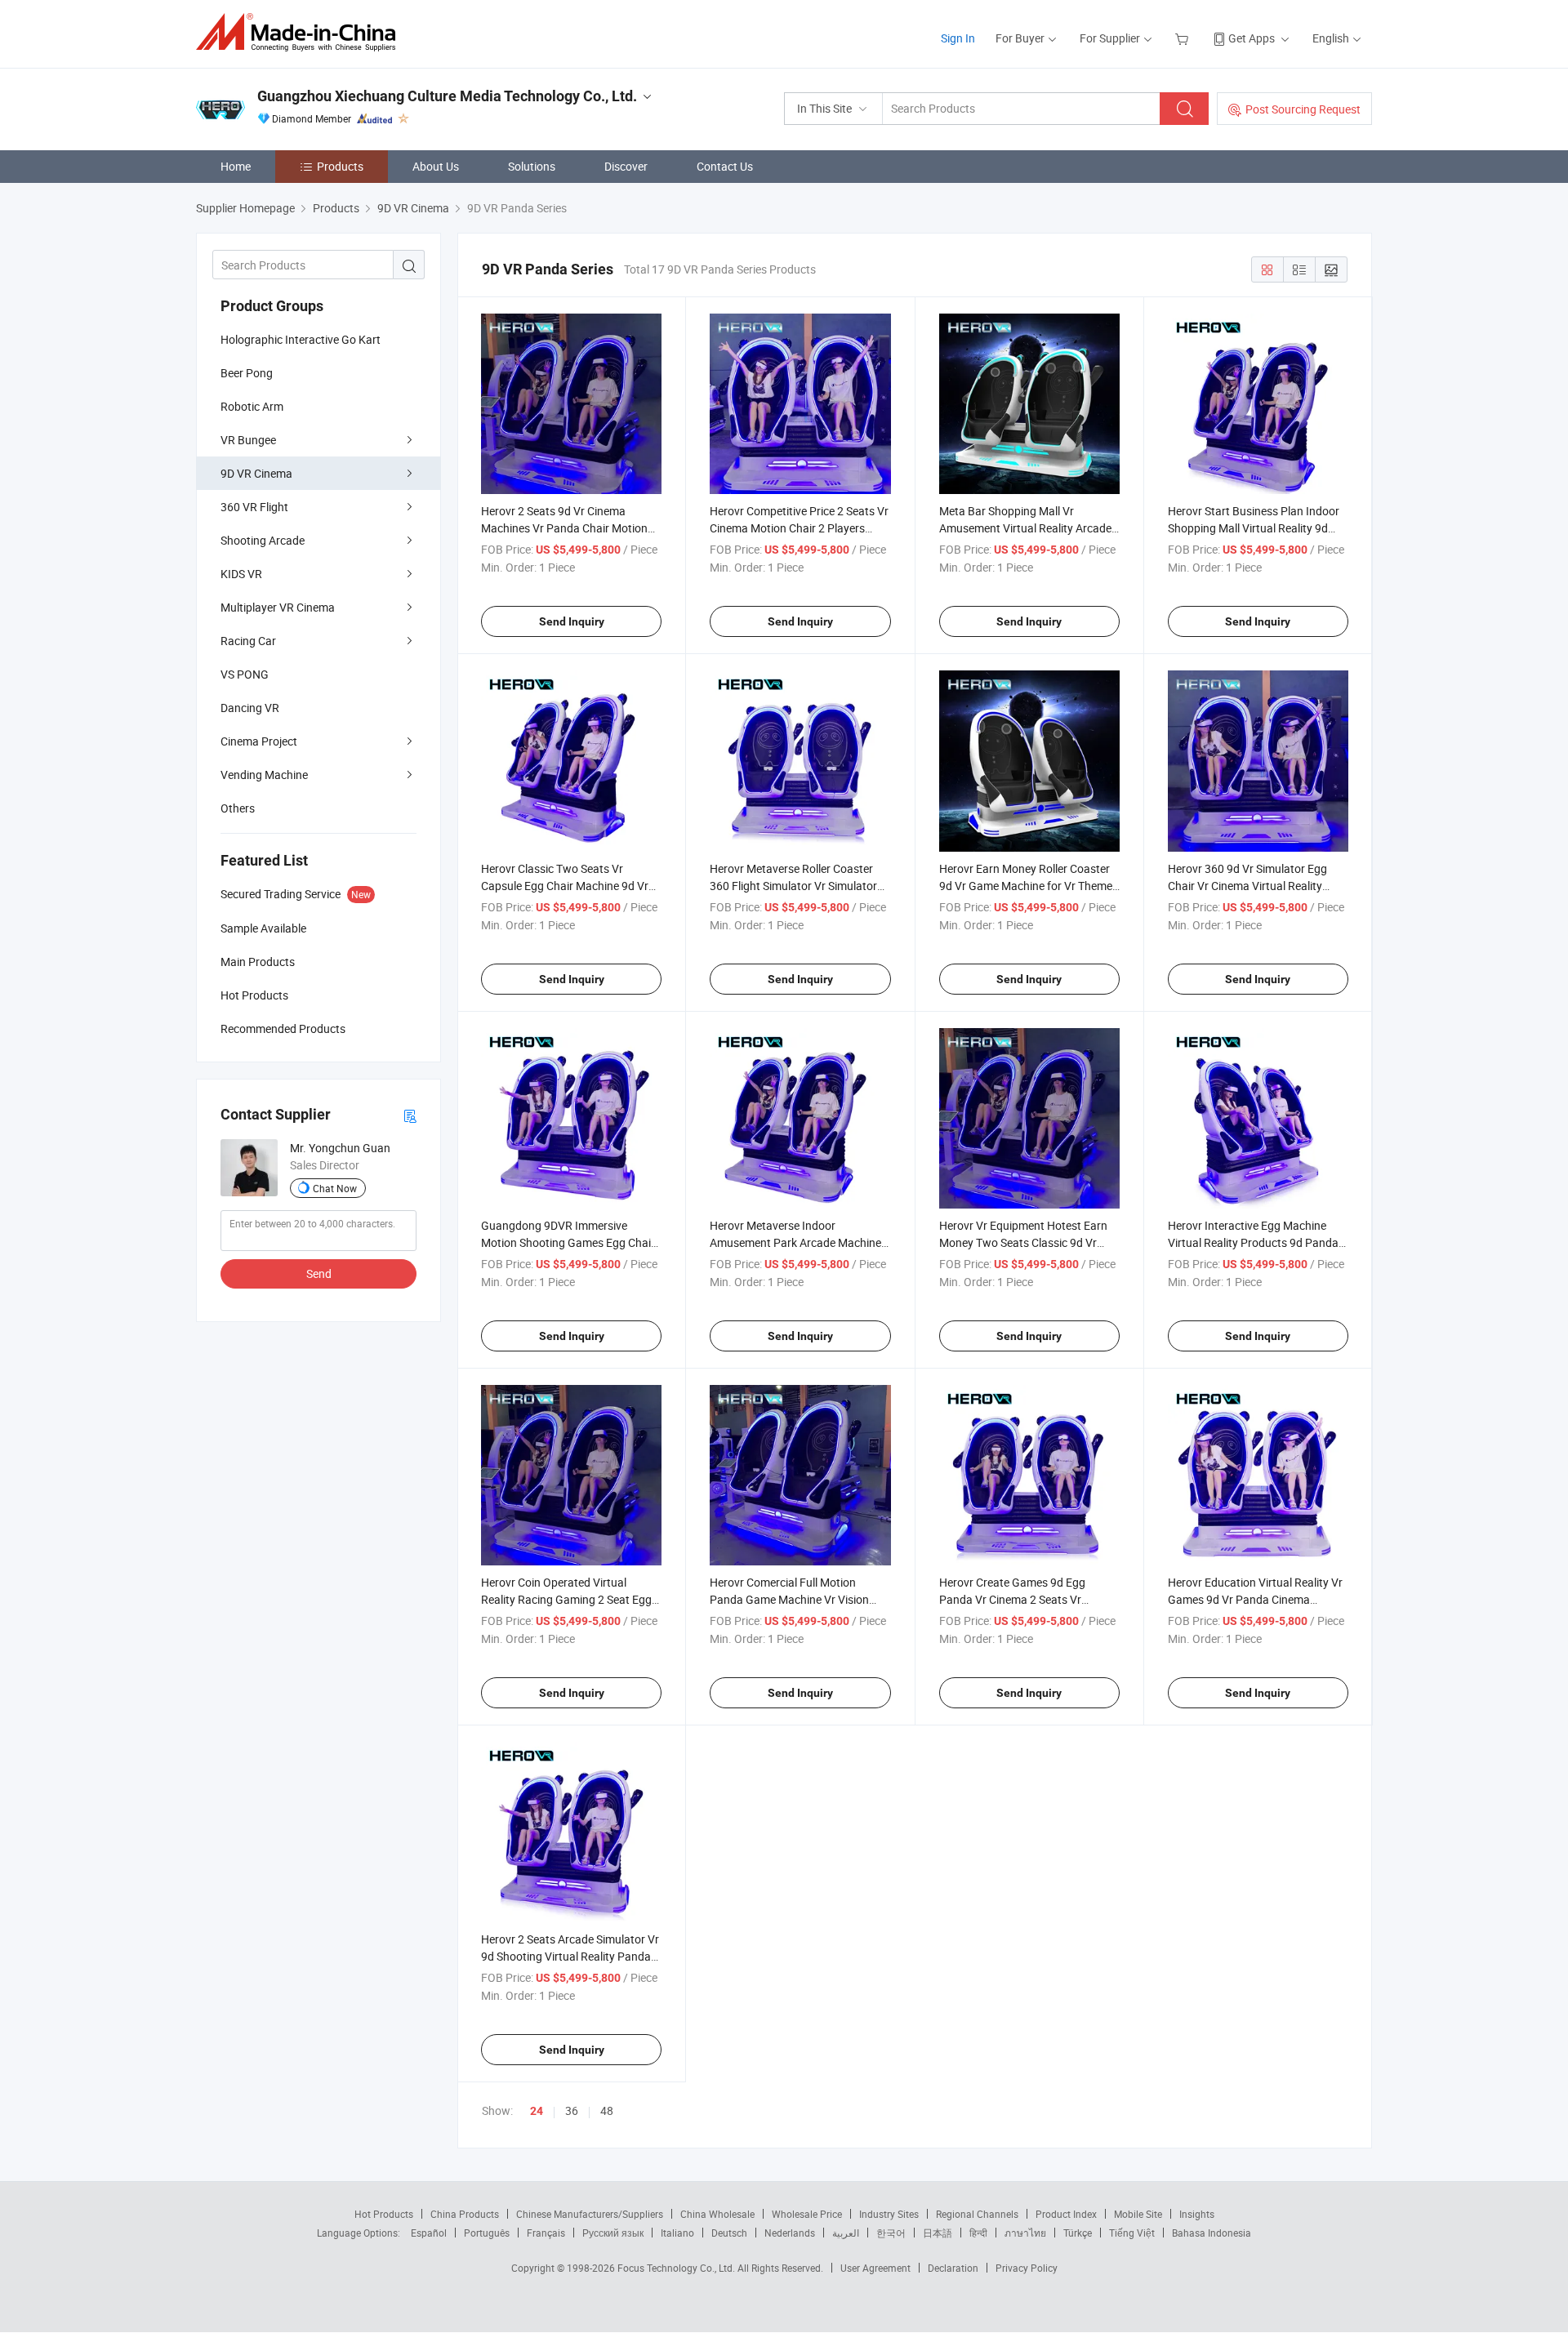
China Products (465, 2214)
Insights (1197, 2214)
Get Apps (1252, 38)
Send (319, 1273)
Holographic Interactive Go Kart (301, 339)
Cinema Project (259, 741)
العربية (846, 2233)
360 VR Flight (254, 507)
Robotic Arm (252, 406)
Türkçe (1078, 2233)
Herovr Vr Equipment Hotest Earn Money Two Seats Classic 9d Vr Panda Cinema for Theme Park (1023, 1242)
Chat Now (335, 1188)
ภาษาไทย (1025, 2233)
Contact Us (725, 166)
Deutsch (729, 2233)
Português (487, 2233)
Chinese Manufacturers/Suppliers (590, 2214)
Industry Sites (889, 2214)
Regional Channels (977, 2214)
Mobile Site (1138, 2214)
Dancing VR (250, 708)
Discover (626, 166)
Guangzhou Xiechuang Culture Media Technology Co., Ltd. (447, 96)
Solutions (532, 166)
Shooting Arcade (263, 540)
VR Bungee (248, 440)
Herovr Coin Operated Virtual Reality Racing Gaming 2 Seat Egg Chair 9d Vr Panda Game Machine (566, 1599)
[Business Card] (410, 1115)
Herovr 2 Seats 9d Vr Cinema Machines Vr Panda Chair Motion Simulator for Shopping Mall (564, 528)
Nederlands (790, 2233)
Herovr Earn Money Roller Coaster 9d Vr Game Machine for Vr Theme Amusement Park (1026, 886)
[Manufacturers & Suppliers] (301, 32)
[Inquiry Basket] (1184, 38)
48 (607, 2110)
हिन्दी (978, 2233)
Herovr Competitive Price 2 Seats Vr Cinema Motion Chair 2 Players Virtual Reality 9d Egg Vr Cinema (799, 528)
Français (546, 2233)
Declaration (953, 2268)
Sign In (958, 38)
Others (238, 808)
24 (537, 2111)
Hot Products (384, 2214)
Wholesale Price (807, 2214)
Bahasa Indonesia (1212, 2233)
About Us (436, 166)
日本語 (938, 2233)
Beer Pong (247, 373)
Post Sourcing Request (1303, 109)
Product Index (1066, 2214)
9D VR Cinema (256, 473)
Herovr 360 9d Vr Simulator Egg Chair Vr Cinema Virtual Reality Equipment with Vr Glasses (1247, 886)
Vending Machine (264, 775)
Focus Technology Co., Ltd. (677, 2268)
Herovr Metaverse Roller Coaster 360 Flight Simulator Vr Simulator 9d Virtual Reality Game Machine (793, 886)
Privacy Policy (1027, 2268)
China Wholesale (717, 2214)
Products (340, 166)
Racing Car (248, 641)
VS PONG (245, 674)
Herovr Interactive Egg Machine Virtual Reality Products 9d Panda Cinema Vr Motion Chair (1253, 1242)
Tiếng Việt (1132, 2233)
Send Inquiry (572, 621)
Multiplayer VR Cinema (278, 607)
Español (429, 2233)
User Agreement (875, 2268)
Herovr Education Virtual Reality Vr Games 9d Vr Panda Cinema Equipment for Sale (1255, 1599)
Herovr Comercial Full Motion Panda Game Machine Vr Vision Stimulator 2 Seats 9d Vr (789, 1599)
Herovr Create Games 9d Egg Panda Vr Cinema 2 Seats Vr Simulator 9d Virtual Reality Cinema (1028, 1599)
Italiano (677, 2233)
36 (572, 2110)
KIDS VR (241, 574)
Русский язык (613, 2233)
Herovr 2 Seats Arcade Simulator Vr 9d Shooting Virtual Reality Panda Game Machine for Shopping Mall (570, 1956)
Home (236, 166)
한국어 (891, 2233)
